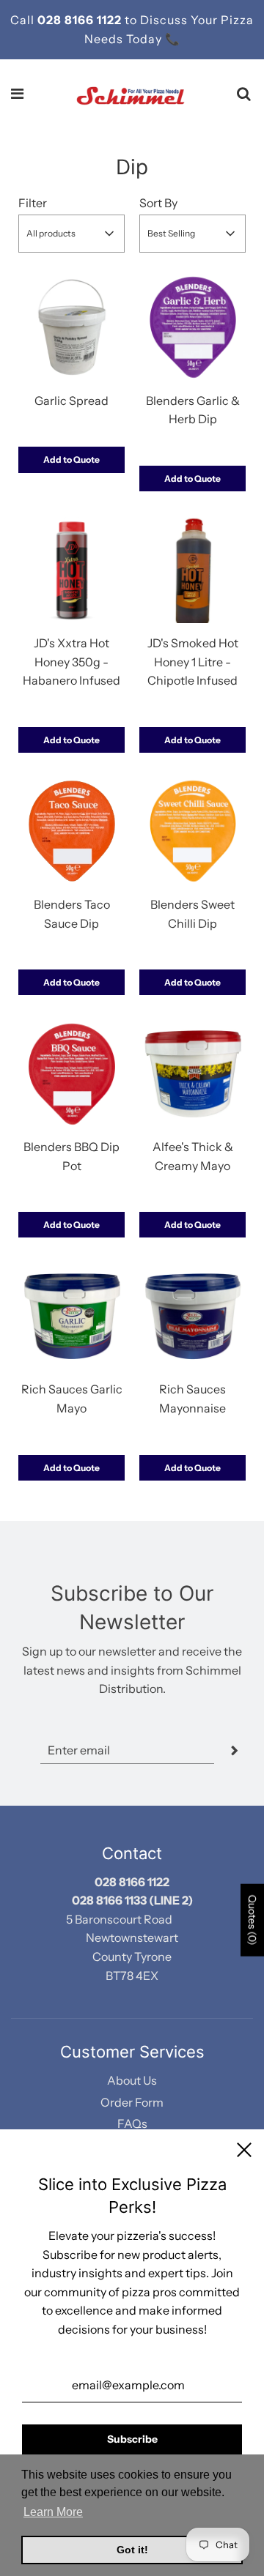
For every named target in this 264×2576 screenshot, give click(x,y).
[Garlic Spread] (71, 328)
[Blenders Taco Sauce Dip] (71, 831)
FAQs (132, 2123)
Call (24, 20)
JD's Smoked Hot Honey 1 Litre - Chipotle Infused (193, 662)
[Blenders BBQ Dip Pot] (71, 1074)
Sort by (158, 203)
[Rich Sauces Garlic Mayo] (71, 1316)
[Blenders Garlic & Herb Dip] (192, 328)
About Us (132, 2080)
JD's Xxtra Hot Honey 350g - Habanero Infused (71, 662)
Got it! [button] (132, 2550)
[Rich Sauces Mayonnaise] (192, 1316)
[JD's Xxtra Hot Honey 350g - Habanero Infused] (71, 570)
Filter (33, 203)
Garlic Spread (71, 401)
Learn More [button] (53, 2512)
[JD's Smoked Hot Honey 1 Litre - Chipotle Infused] (192, 570)
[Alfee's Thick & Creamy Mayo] (192, 1074)
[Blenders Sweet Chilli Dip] (192, 831)
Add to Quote (71, 459)
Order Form (132, 2102)
